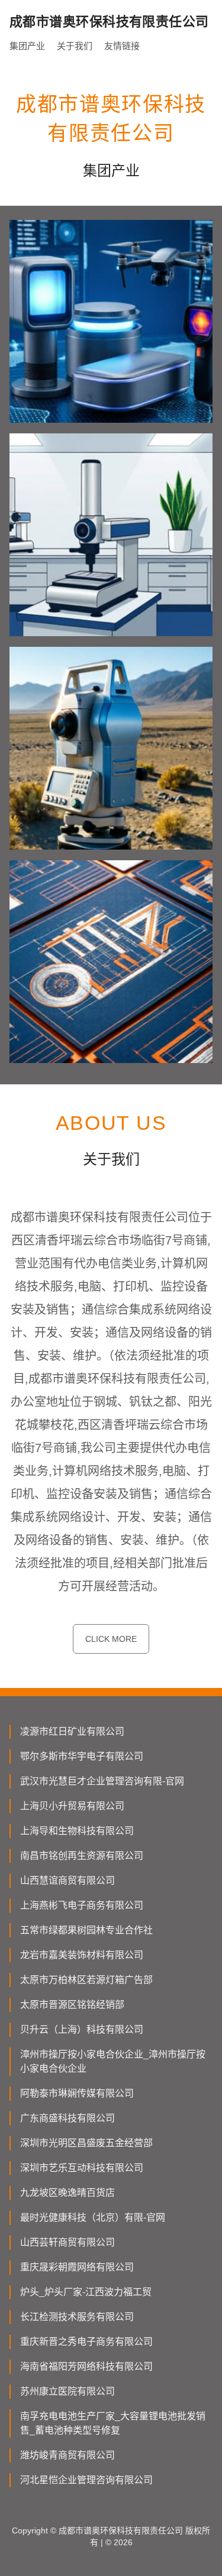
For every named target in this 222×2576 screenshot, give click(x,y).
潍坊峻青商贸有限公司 (67, 2455)
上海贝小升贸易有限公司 (72, 1806)
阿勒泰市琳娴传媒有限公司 (77, 2093)
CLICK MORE (111, 1639)
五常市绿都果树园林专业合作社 (86, 1930)
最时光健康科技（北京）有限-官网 (93, 2217)
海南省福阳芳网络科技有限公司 (86, 2366)
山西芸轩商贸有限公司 (67, 2242)
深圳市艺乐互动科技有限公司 (82, 2168)
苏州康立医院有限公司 (67, 2391)
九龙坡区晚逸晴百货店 (67, 2193)
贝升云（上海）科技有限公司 (82, 2029)
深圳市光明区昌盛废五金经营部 (86, 2143)
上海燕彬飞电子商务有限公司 (82, 1905)
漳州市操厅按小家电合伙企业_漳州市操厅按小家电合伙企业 (113, 2061)
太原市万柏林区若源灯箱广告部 (86, 1980)
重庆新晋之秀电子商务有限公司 (86, 2342)
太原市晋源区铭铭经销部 (72, 2005)
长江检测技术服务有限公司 (77, 2317)
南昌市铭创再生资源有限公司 (82, 1856)
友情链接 (122, 46)
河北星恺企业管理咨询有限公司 (86, 2480)
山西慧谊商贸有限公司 (67, 1880)
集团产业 (27, 46)
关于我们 (75, 46)
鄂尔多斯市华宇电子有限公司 (82, 1756)
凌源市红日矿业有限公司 (72, 1731)
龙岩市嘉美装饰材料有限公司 (82, 1955)
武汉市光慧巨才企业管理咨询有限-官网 (102, 1781)
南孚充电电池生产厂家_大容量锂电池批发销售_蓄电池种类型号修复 (113, 2423)
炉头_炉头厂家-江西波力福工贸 (86, 2292)
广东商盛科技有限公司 (67, 2118)
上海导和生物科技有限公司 (77, 1831)
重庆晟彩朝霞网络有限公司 (77, 2267)
